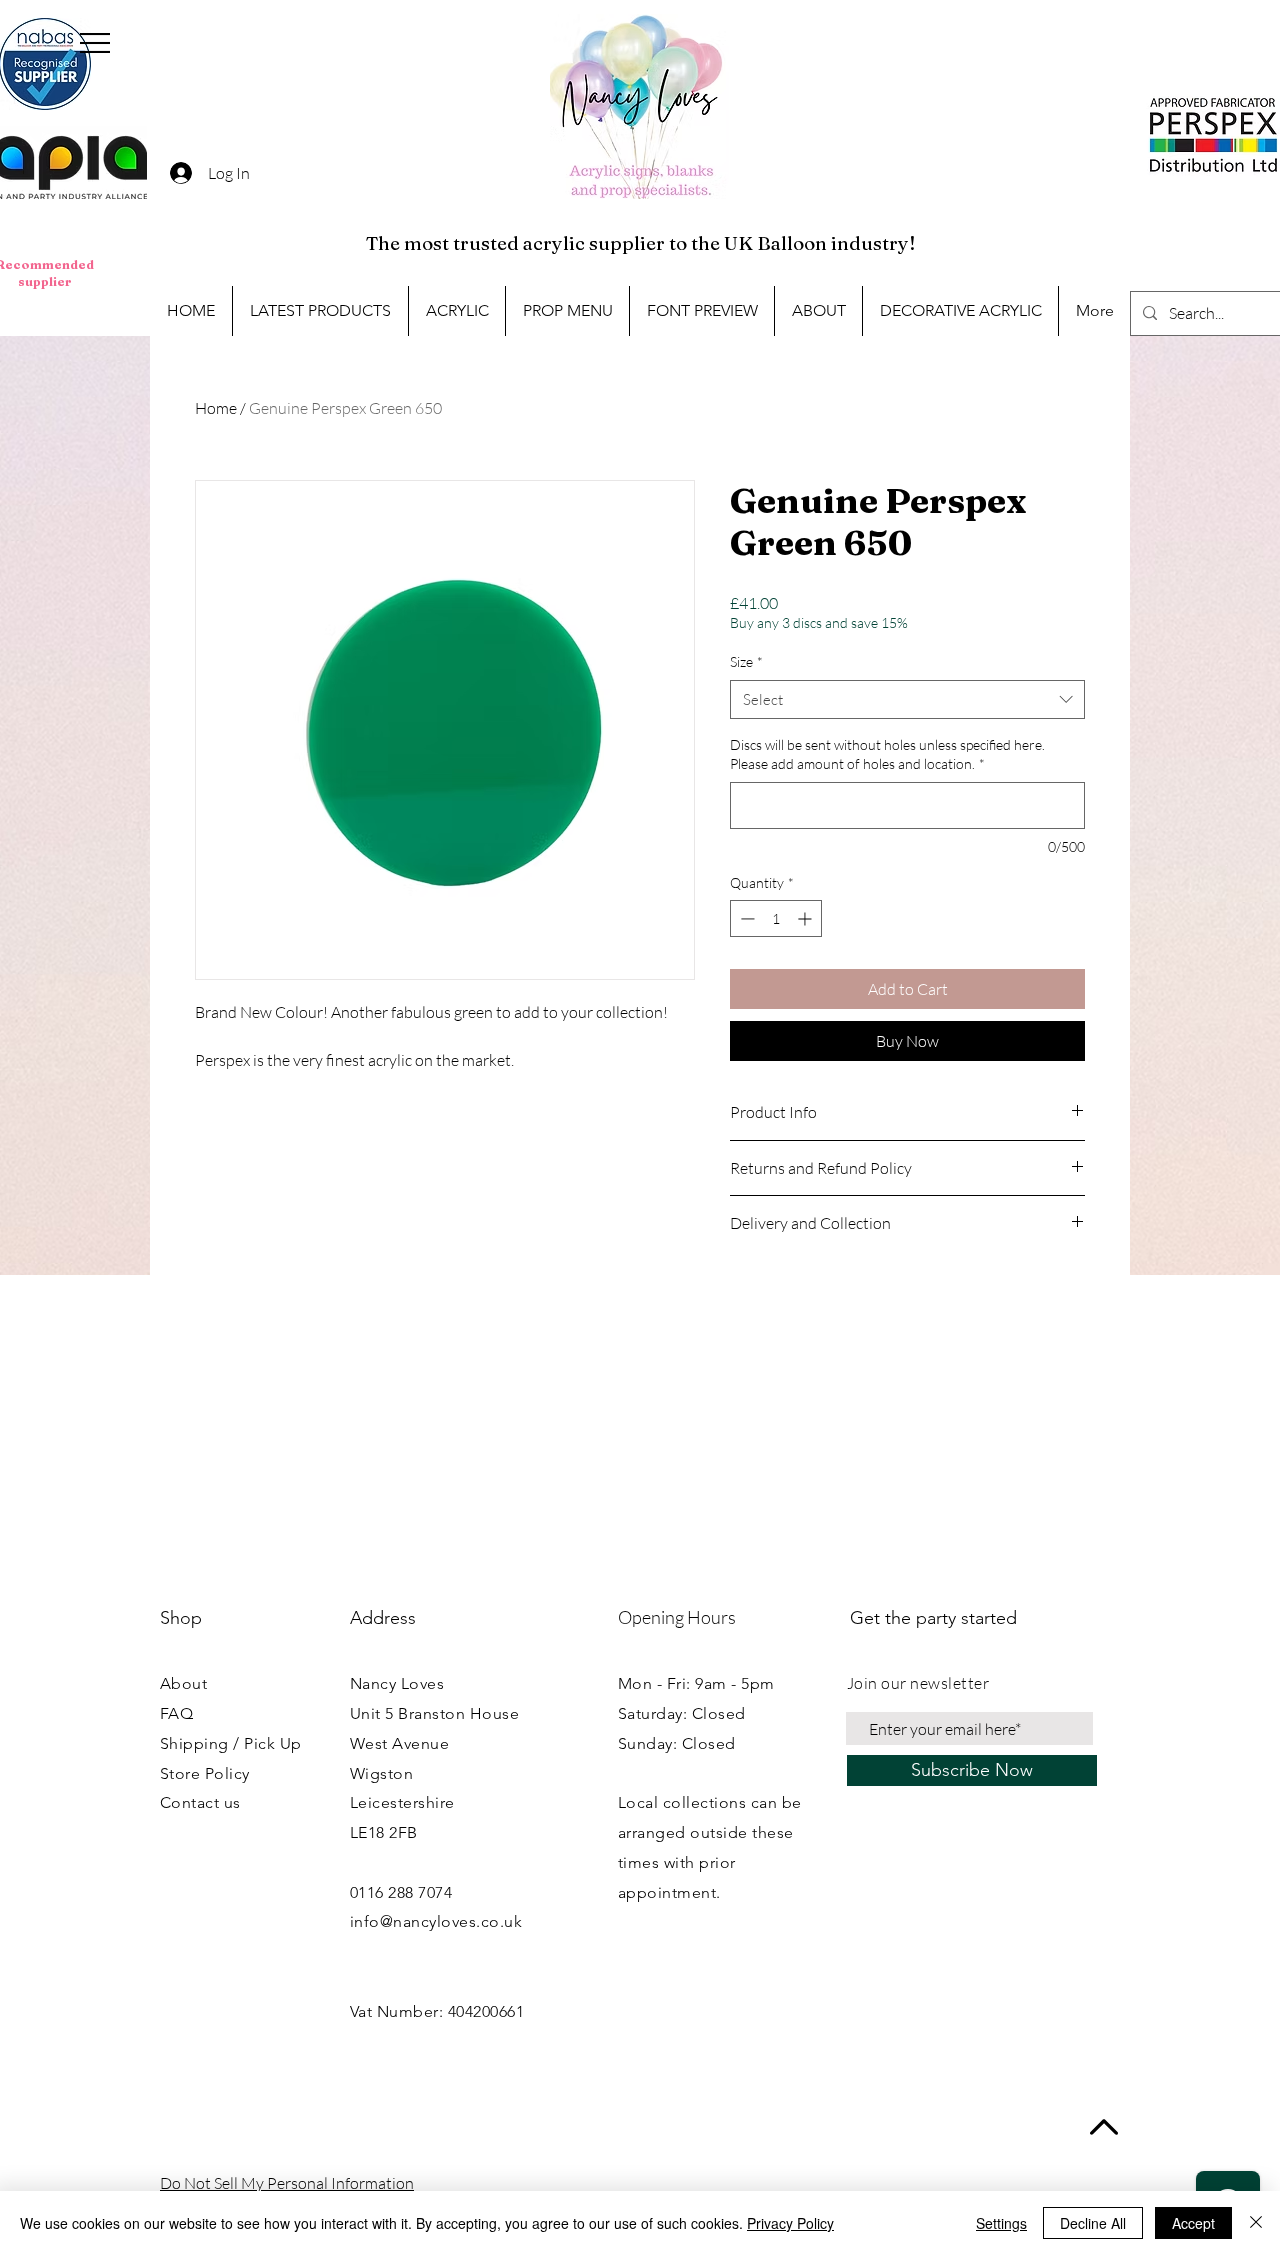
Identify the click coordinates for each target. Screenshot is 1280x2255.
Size (746, 661)
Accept (1193, 2223)
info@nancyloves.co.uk (436, 1921)
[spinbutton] (776, 918)
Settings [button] (1001, 2223)
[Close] (1256, 2223)
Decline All (1093, 2223)
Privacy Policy (790, 2223)
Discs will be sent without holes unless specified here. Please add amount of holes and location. (887, 754)
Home (216, 408)
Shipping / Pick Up (231, 1743)
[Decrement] (745, 918)
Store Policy (205, 1773)
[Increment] (806, 918)
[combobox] (907, 699)
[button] (95, 43)
